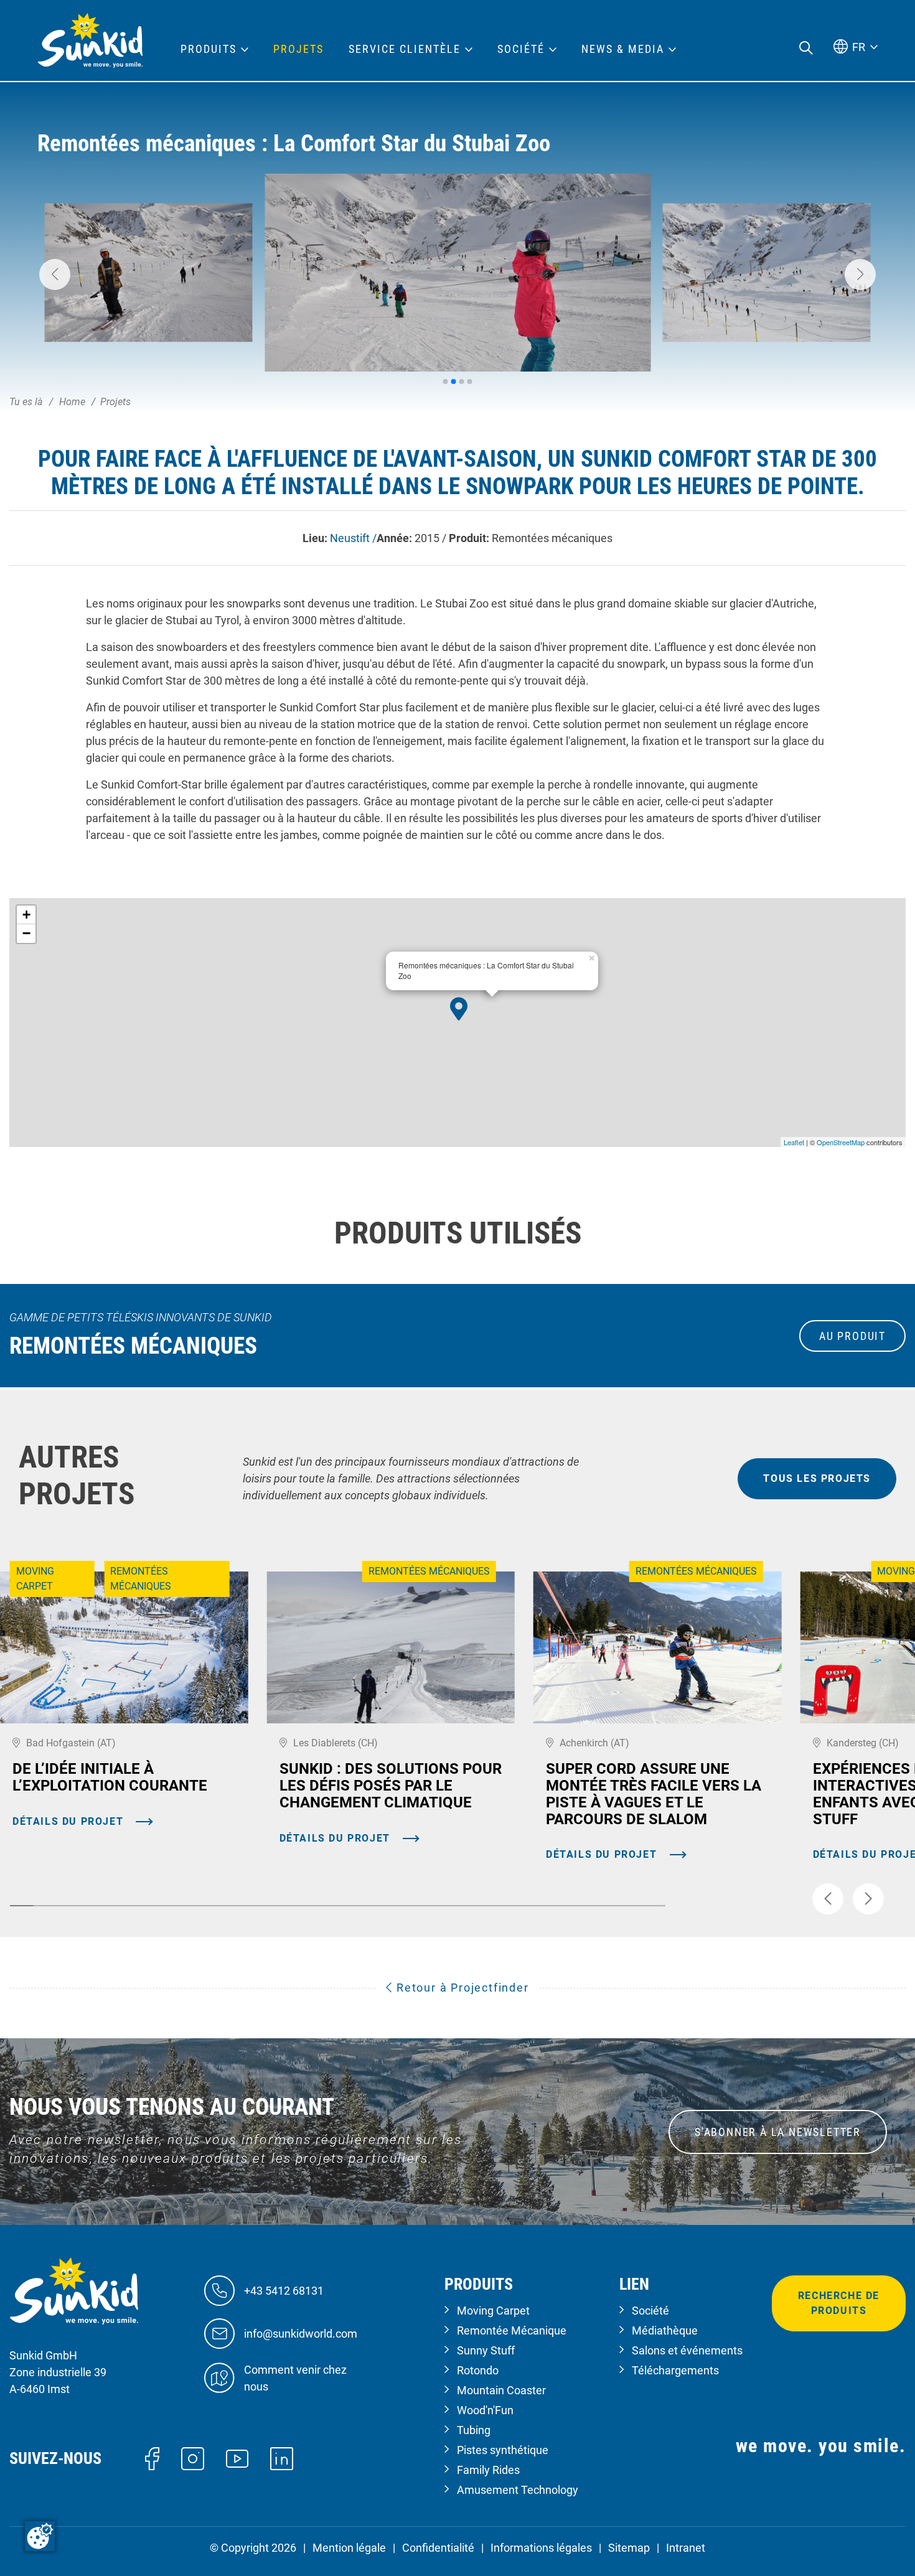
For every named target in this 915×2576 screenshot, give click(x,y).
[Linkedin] (282, 2457)
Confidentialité (438, 2548)
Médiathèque (665, 2330)
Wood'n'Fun (485, 2410)
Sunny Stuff (486, 2350)
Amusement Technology (518, 2490)
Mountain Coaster (501, 2390)
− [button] (26, 933)
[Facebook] (152, 2457)
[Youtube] (237, 2457)
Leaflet (794, 1142)
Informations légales (541, 2548)
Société (650, 2311)
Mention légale (349, 2548)
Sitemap (629, 2548)
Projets (298, 49)
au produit (852, 1336)
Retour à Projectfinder (461, 1988)
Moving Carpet (493, 2311)
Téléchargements (675, 2370)
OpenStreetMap (841, 1142)
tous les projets (817, 1478)
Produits (209, 49)
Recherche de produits (839, 2303)
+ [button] (26, 915)
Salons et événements (687, 2350)
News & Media (623, 49)
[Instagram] (193, 2457)
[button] (55, 274)
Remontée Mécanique (512, 2330)
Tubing (474, 2430)
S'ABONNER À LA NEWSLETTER (778, 2132)
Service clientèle (405, 49)
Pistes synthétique (503, 2450)
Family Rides (488, 2470)
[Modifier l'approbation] (40, 2536)
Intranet (686, 2548)
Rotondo (478, 2370)
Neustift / (353, 538)
